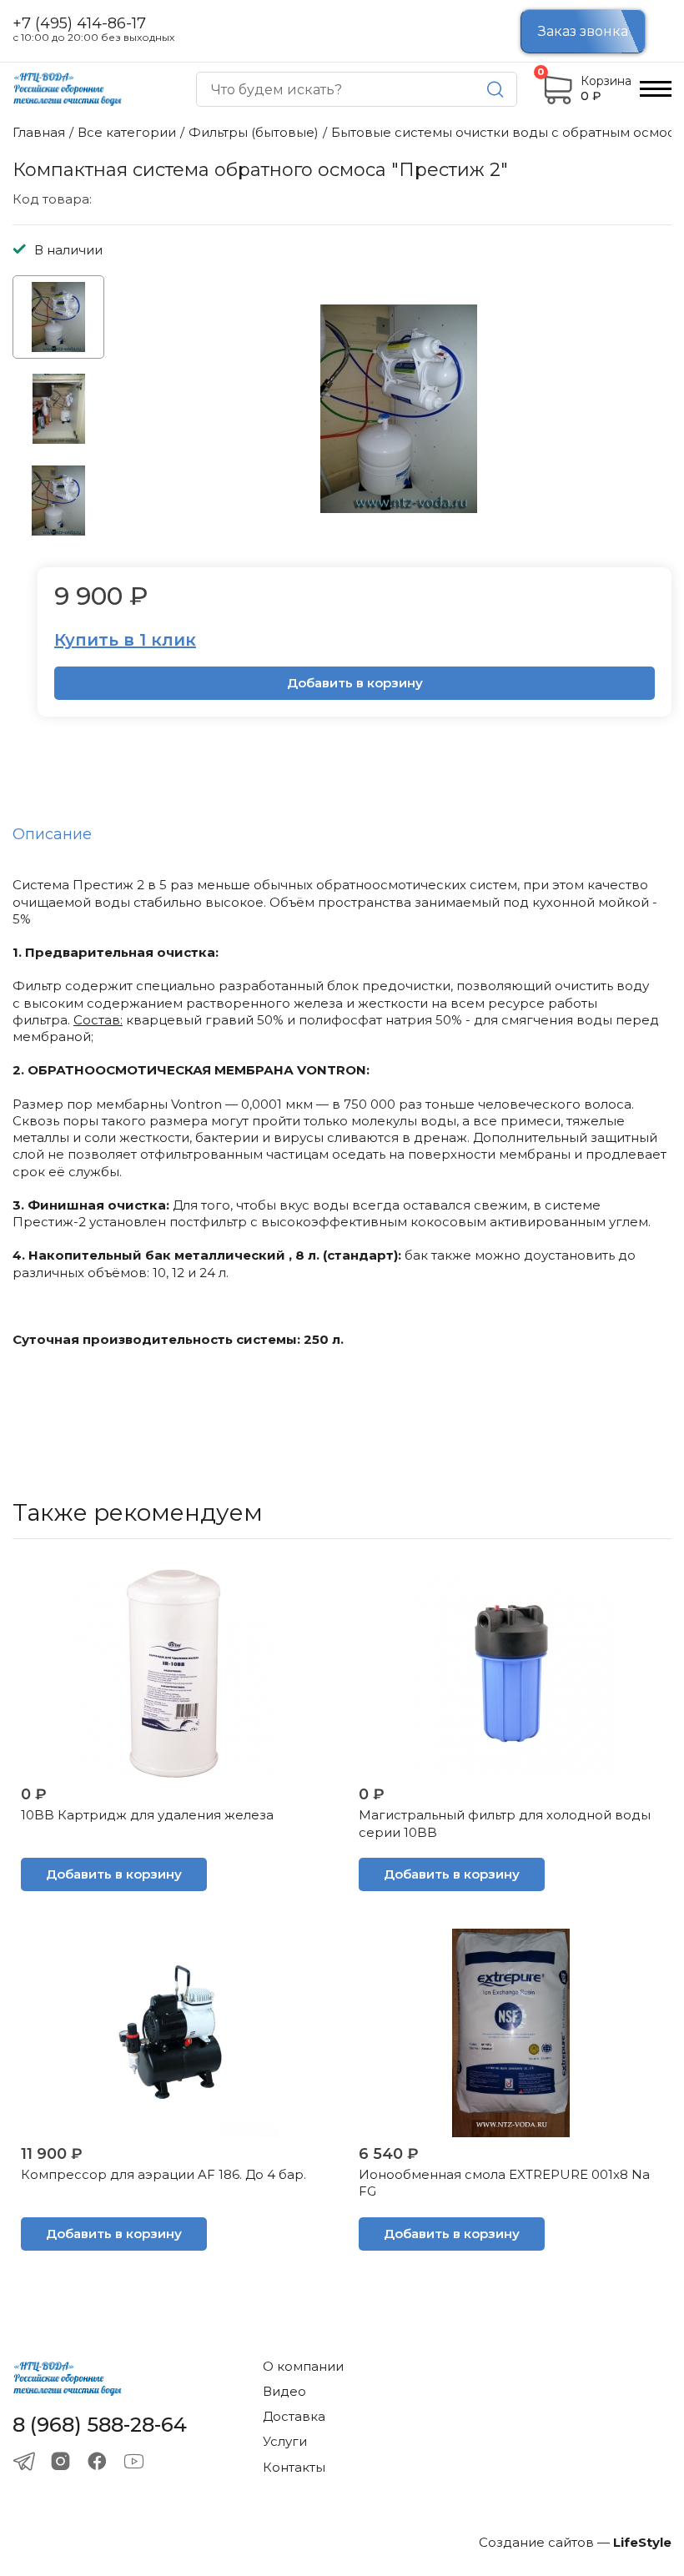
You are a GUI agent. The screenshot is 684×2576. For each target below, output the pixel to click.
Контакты (294, 2467)
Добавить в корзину (355, 683)
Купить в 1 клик (125, 640)
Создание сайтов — (575, 2542)
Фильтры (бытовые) (254, 132)
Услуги (285, 2441)
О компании (303, 2366)
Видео (284, 2391)
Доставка (294, 2416)
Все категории (127, 132)
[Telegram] (24, 2461)
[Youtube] (134, 2461)
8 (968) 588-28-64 (100, 2425)
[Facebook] (97, 2461)
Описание (52, 834)
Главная (39, 132)
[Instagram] (60, 2461)
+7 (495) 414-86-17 (79, 24)
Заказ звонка (583, 31)
